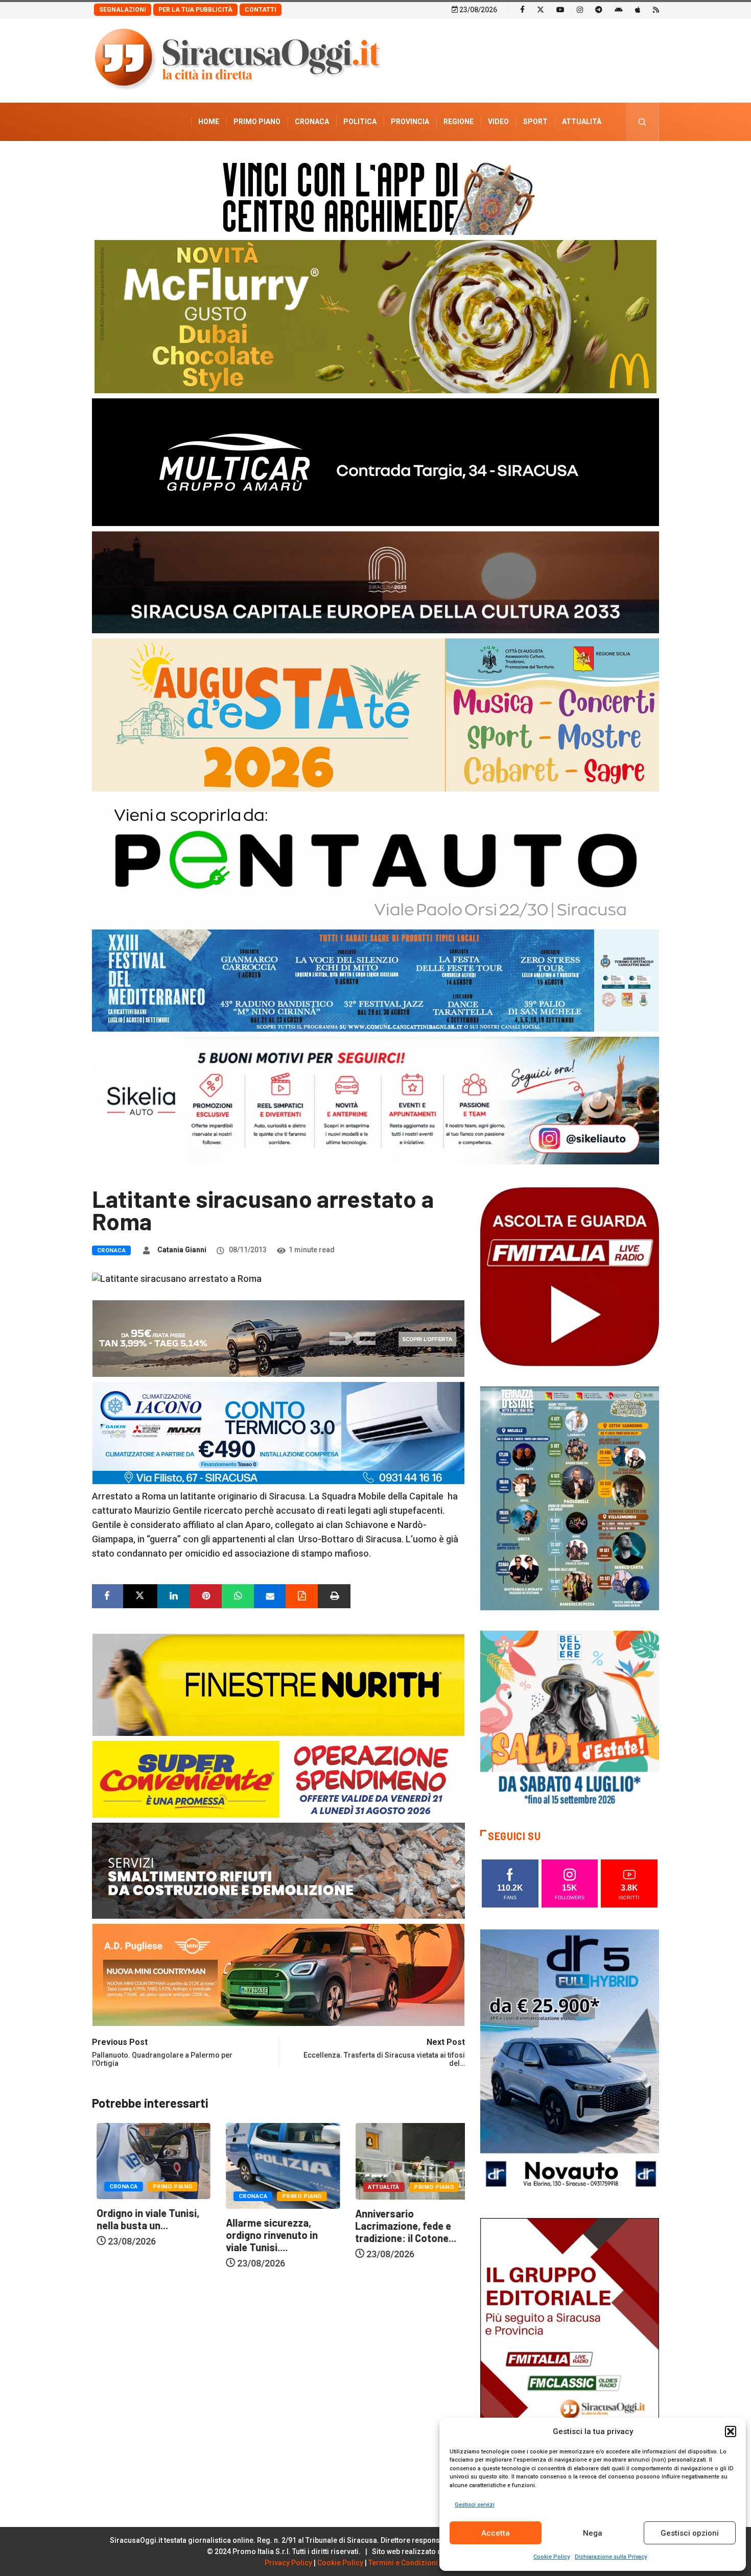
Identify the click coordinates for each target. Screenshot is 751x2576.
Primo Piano (257, 122)
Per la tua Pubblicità (195, 10)
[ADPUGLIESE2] (278, 1974)
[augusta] (375, 714)
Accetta (496, 2533)
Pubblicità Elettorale (557, 160)
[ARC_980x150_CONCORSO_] (375, 196)
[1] (570, 2351)
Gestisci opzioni (690, 2533)
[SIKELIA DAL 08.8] (375, 1100)
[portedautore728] (278, 1684)
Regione (459, 122)
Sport (535, 122)
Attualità (582, 122)
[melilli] (570, 1498)
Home (209, 122)
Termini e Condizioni (403, 2563)
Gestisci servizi (475, 2505)
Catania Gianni (182, 1250)
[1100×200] (375, 581)
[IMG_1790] (375, 860)
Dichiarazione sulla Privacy (611, 2557)
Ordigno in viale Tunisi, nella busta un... (402, 2219)
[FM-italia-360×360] (570, 1276)
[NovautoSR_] (570, 2062)
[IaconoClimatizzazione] (278, 1432)
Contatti (261, 10)
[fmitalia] (375, 980)
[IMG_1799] (278, 1778)
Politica (360, 122)
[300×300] (570, 1719)
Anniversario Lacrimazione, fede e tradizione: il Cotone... (272, 2226)
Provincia (410, 122)
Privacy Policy (288, 2563)
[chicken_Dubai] (375, 316)
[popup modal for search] (642, 122)
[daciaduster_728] (278, 1337)
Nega (593, 2533)
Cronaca (312, 122)
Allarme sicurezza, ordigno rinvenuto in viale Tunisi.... (138, 2235)
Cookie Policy (551, 2557)
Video (498, 122)
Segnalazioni (123, 10)
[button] (731, 2431)
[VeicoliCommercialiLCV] (375, 461)
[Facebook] (522, 9)
